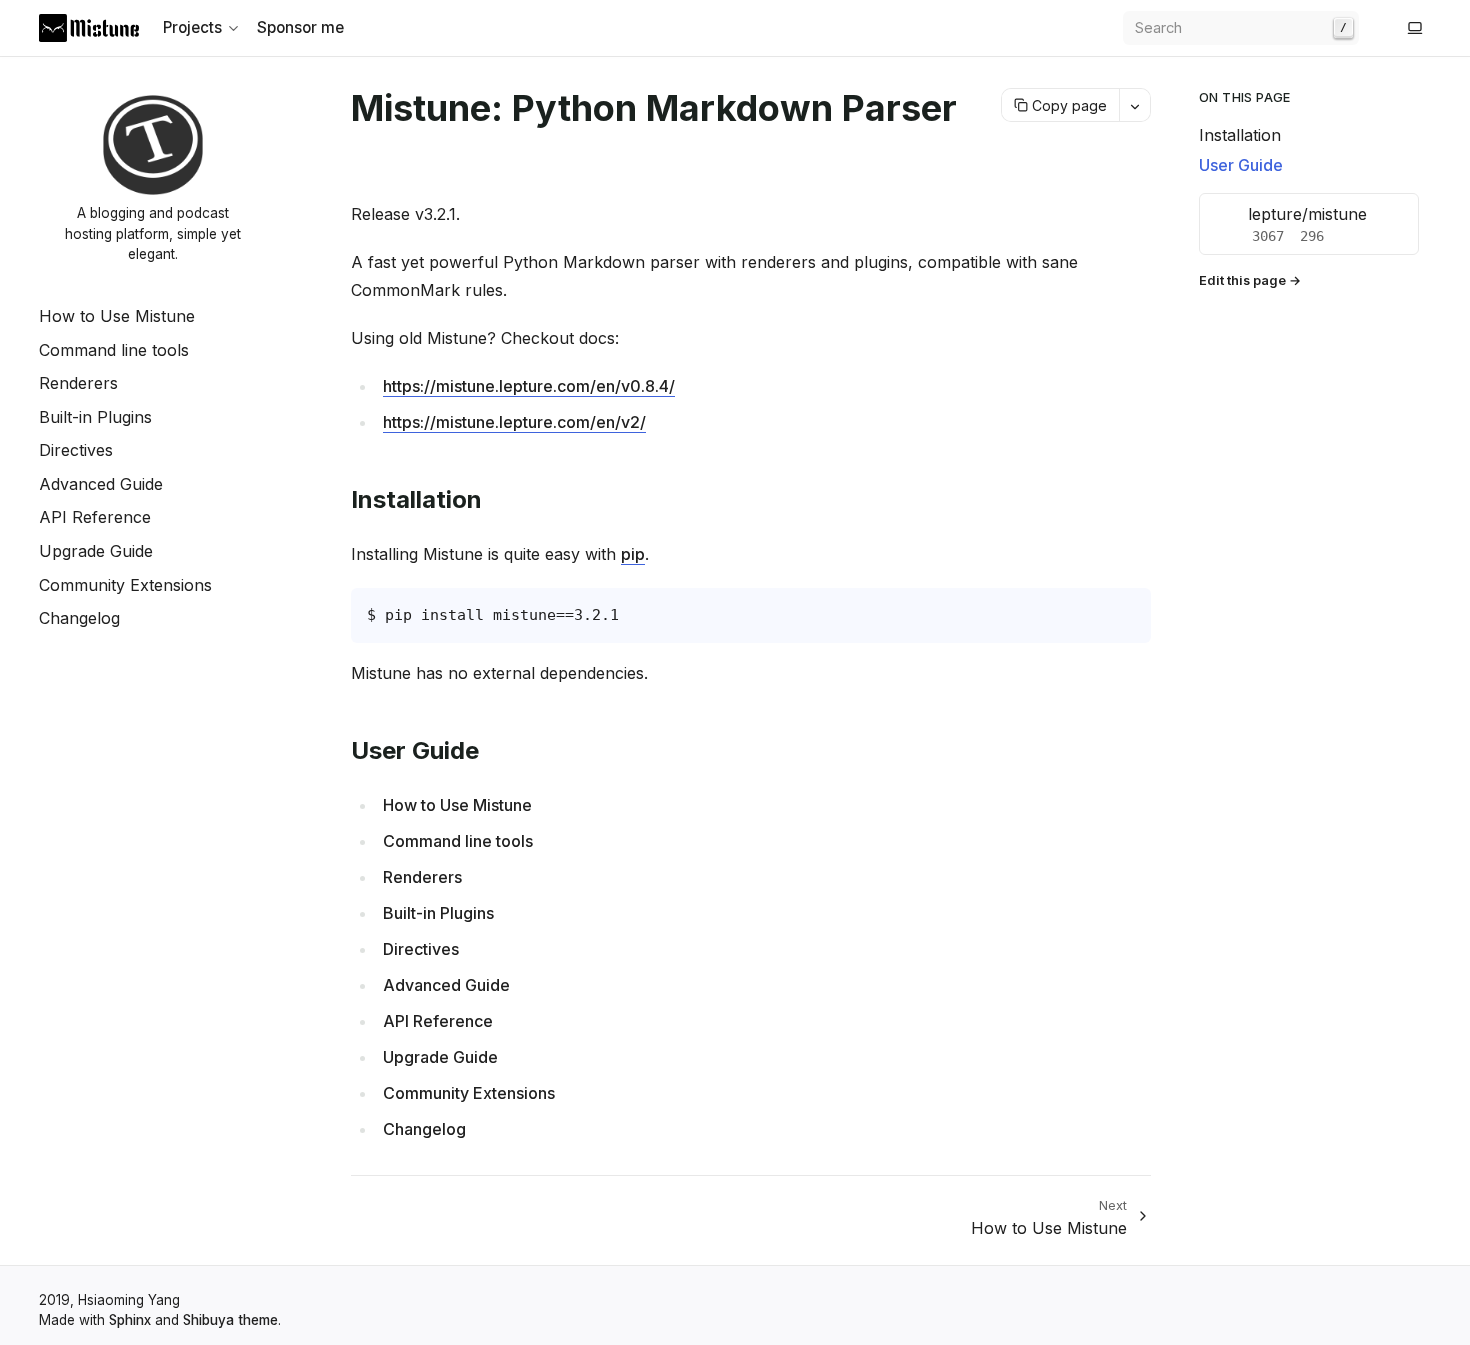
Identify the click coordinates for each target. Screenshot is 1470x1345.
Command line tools (114, 350)
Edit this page (1242, 280)
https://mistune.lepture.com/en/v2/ (514, 422)
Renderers (78, 383)
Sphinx (130, 1320)
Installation (1240, 135)
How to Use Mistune (117, 316)
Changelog (79, 618)
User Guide (1241, 165)
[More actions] (1134, 105)
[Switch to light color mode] (1415, 28)
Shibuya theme (230, 1320)
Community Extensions (125, 585)
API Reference (95, 517)
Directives (76, 450)
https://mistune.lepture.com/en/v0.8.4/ (529, 386)
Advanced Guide (101, 484)
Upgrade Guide (96, 551)
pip (633, 554)
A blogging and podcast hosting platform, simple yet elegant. (153, 233)
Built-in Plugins (95, 417)
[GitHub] (1375, 28)
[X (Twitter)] (1391, 28)
